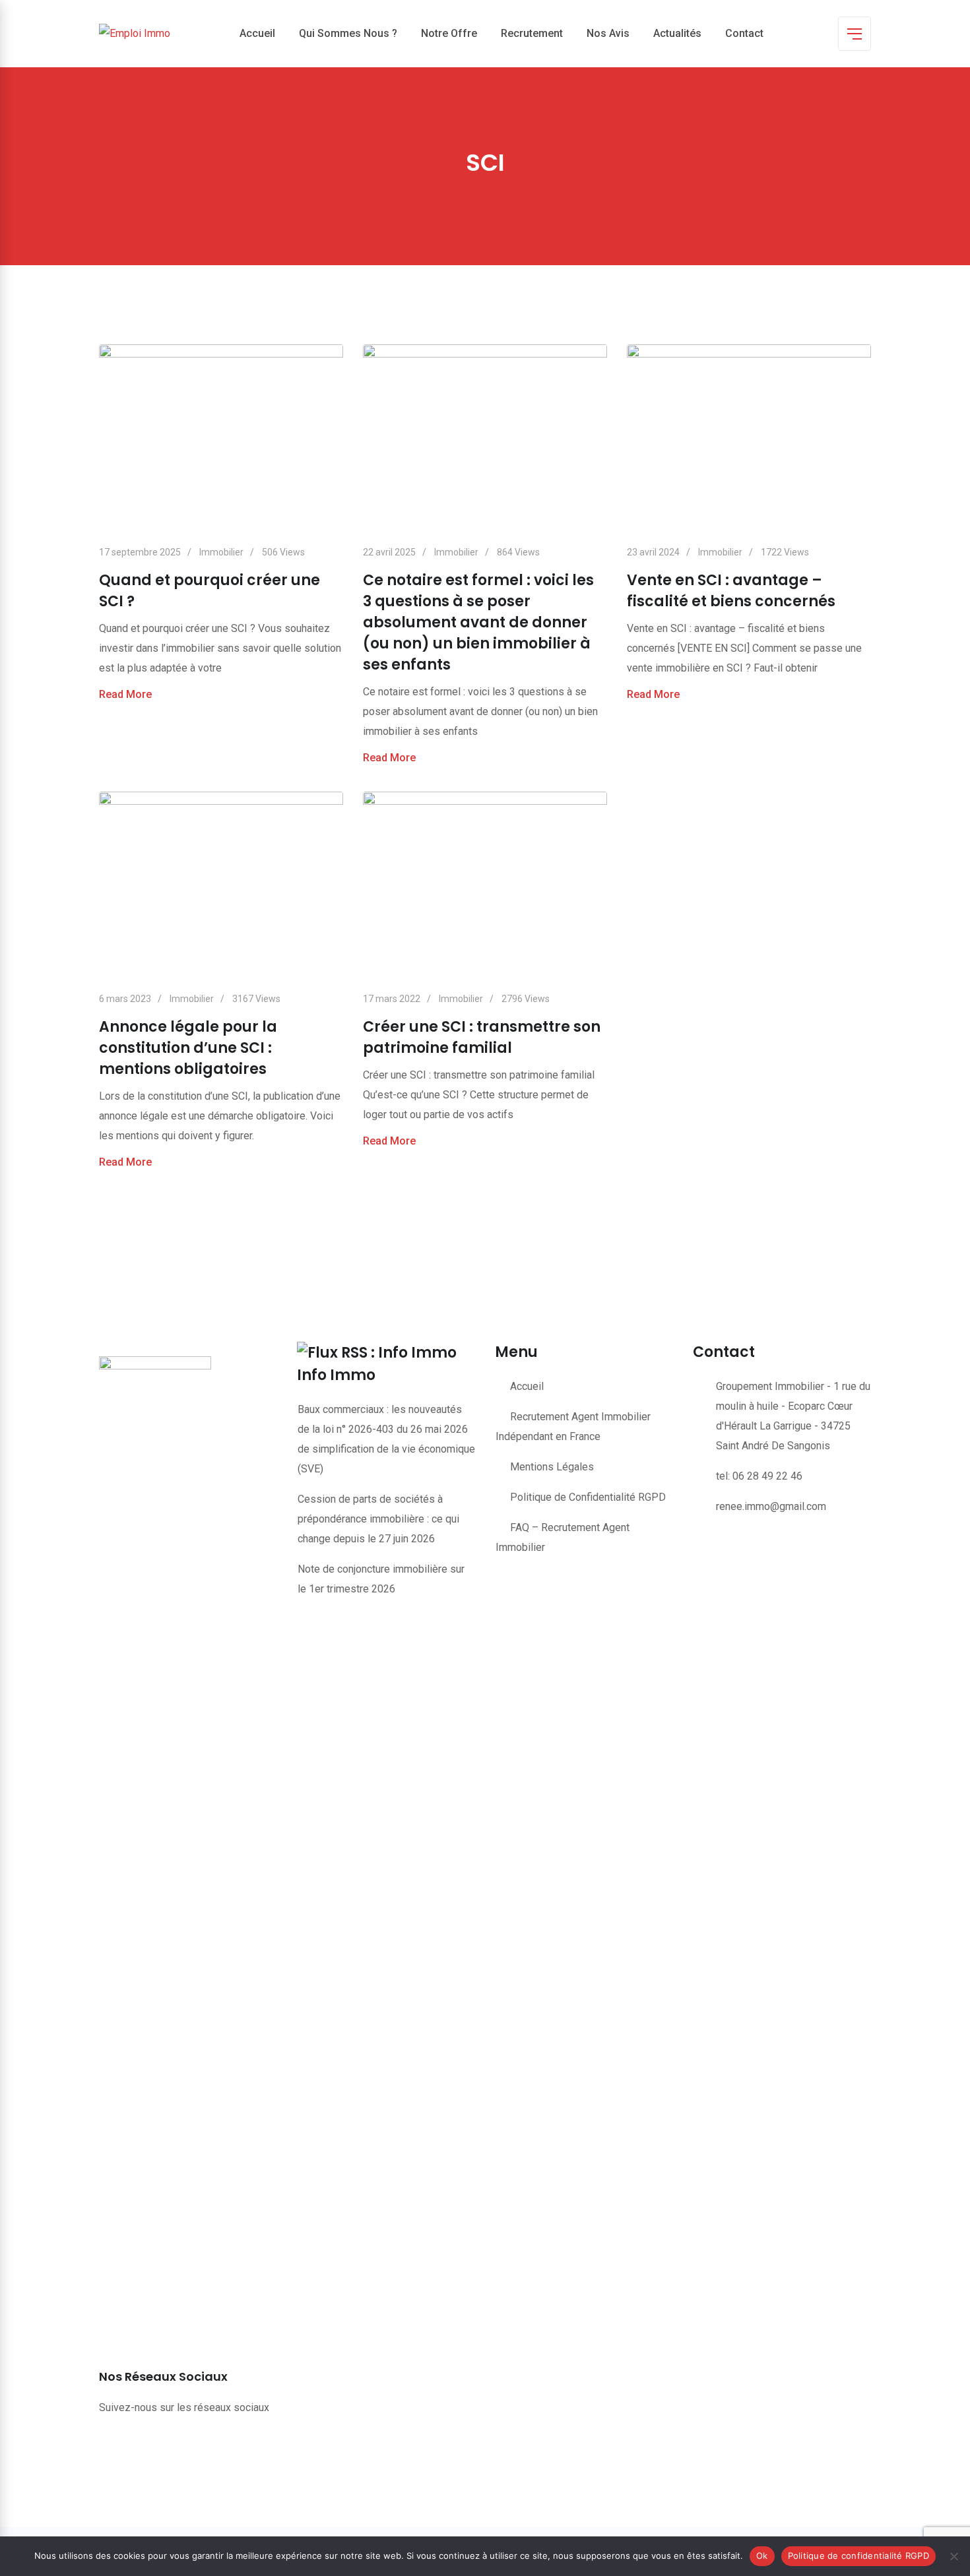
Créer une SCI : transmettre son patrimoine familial (482, 1037)
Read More (125, 694)
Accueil (257, 33)
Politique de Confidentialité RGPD (588, 1497)
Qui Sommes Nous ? (348, 33)
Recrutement (532, 33)
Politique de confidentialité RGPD (858, 2556)
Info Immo (336, 1375)
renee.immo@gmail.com (771, 1506)
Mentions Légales (552, 1467)
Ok (762, 2556)
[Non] (954, 2556)
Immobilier (221, 552)
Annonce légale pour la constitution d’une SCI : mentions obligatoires (188, 1048)
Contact (744, 33)
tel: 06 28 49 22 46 (759, 1476)
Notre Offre (449, 33)
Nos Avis (608, 33)
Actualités (677, 33)
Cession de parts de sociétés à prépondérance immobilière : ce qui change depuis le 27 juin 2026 (378, 1519)
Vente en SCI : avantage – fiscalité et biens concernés (731, 591)
